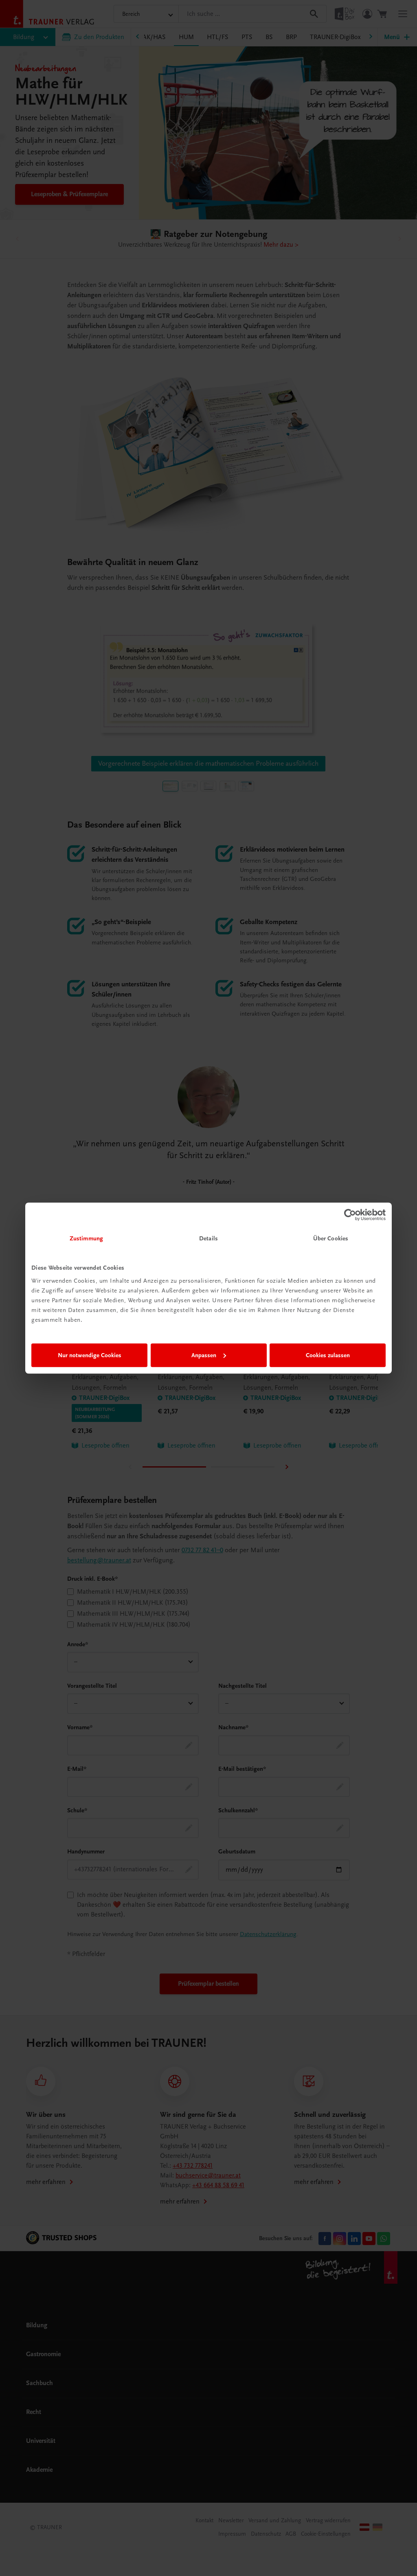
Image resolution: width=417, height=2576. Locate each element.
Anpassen (204, 1355)
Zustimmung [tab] (86, 1238)
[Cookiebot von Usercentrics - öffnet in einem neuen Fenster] (350, 1215)
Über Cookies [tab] (331, 1238)
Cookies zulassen (328, 1355)
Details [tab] (208, 1238)
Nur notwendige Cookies (90, 1355)
